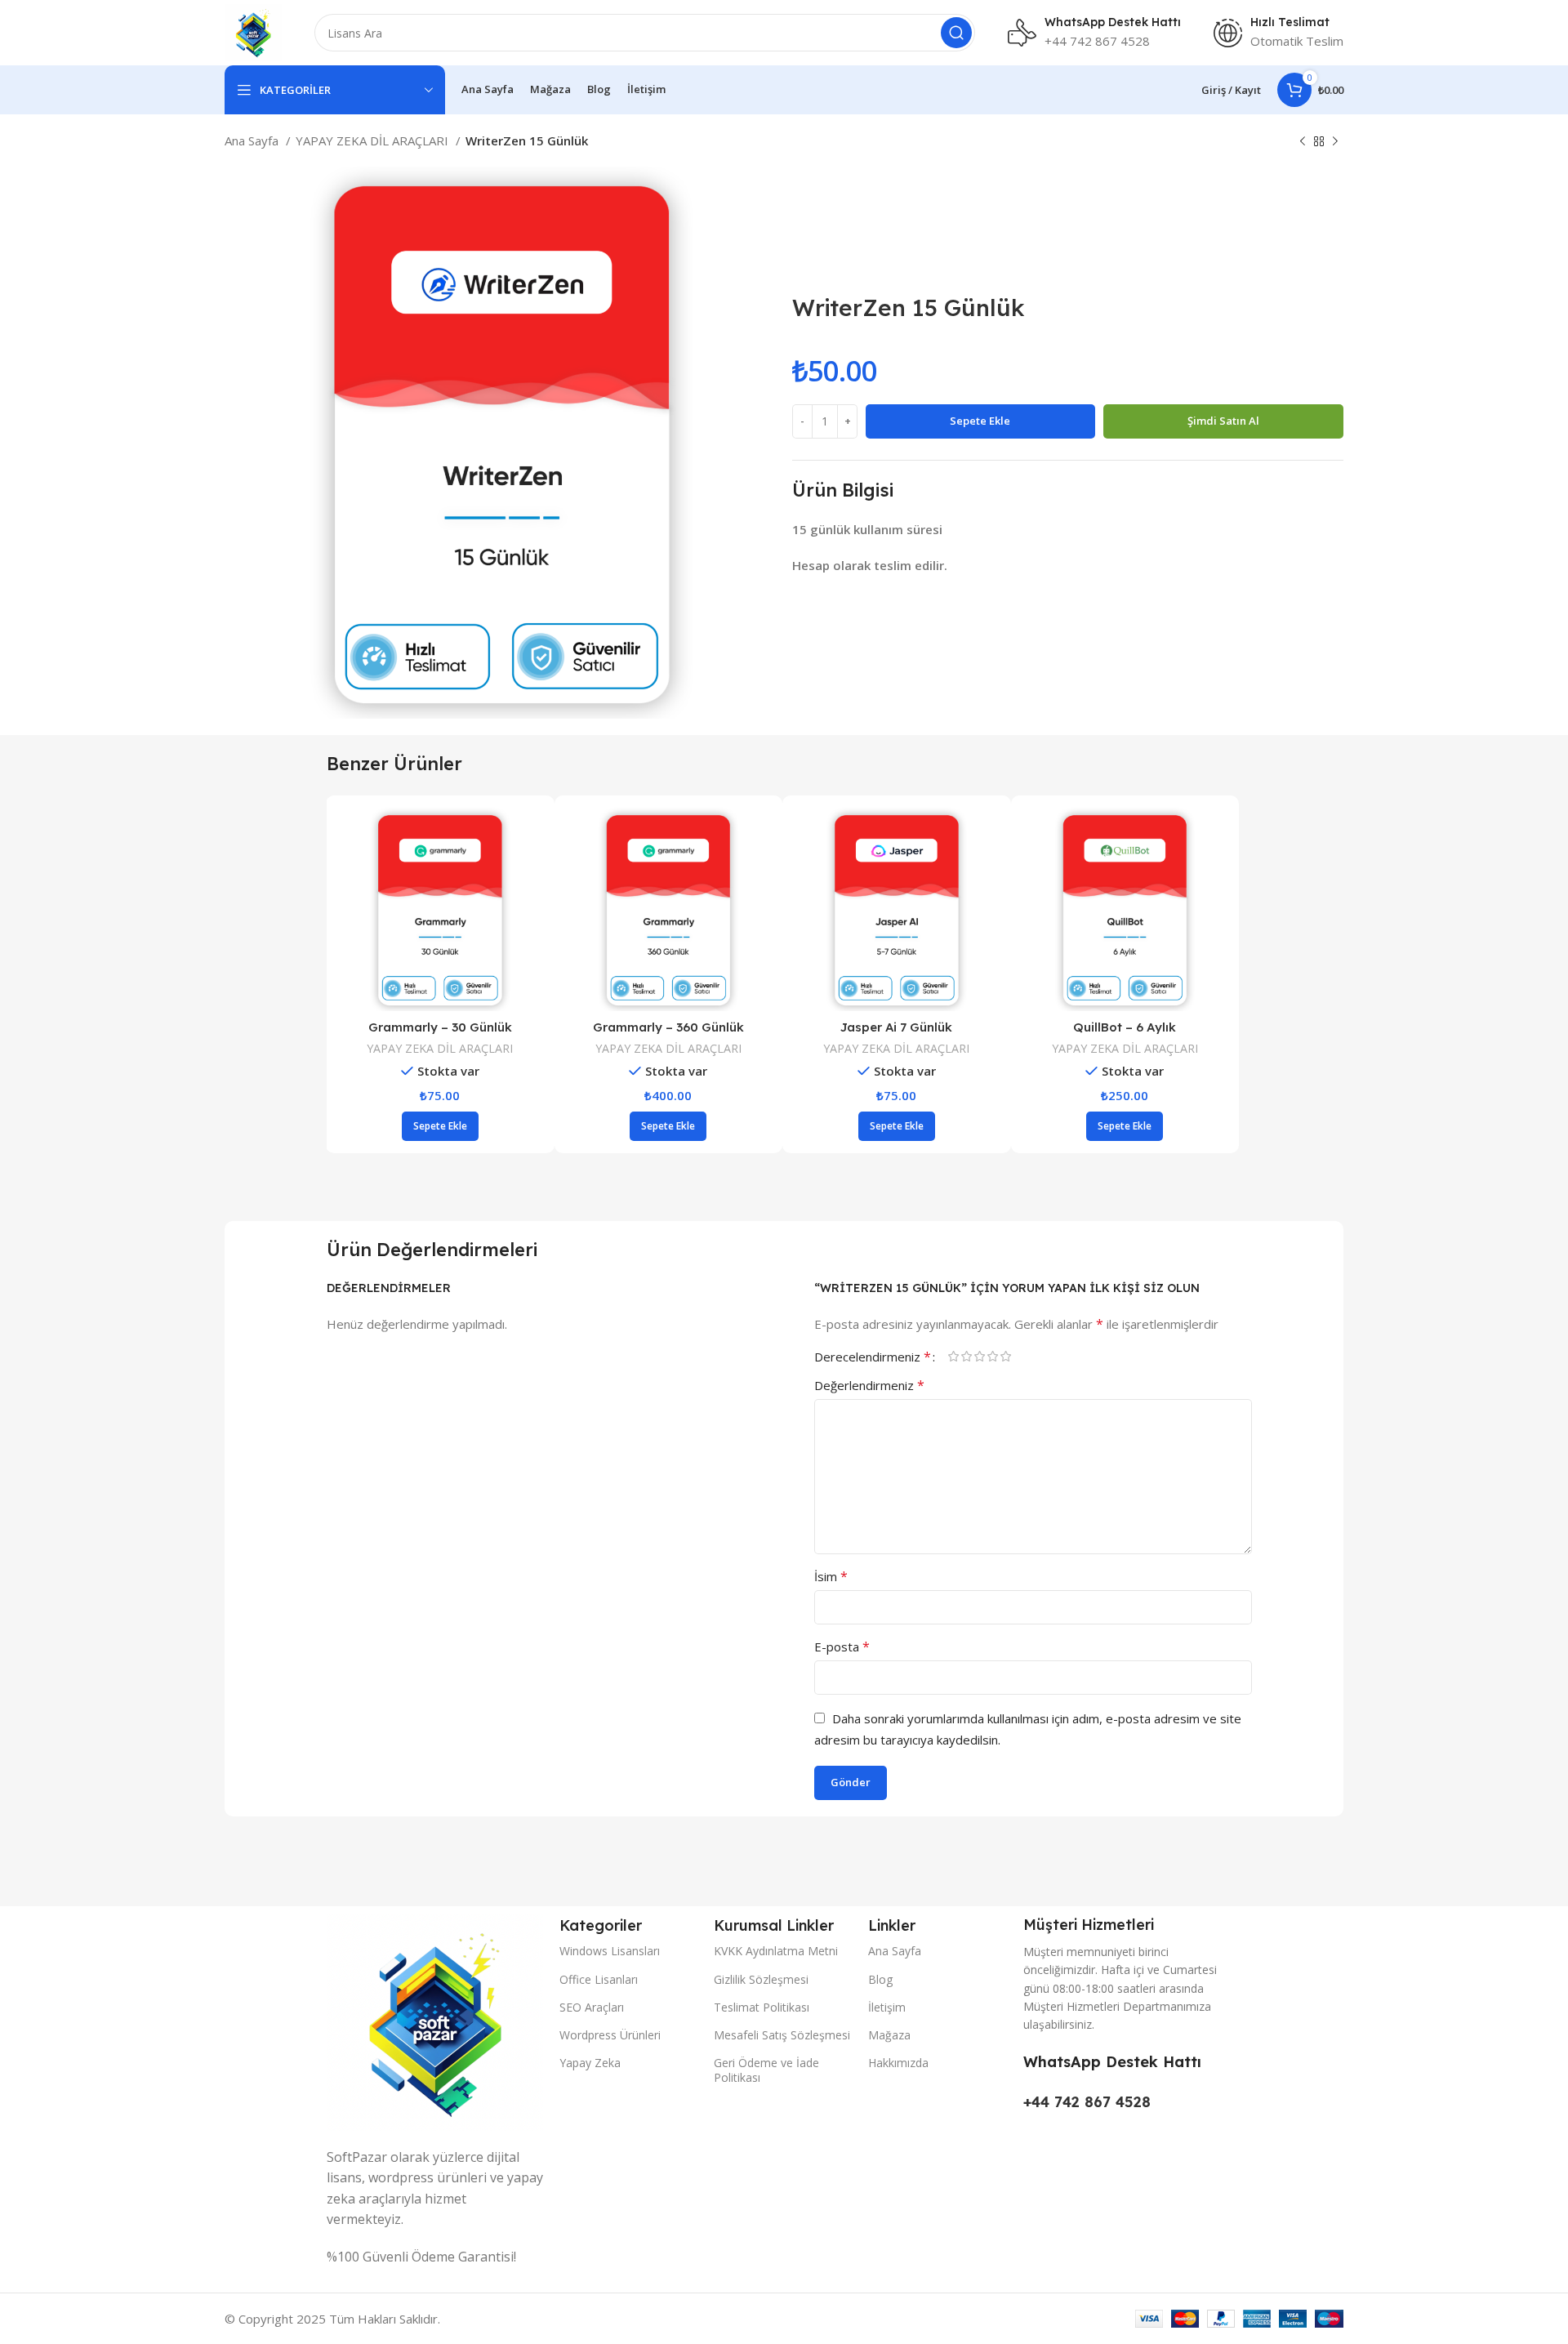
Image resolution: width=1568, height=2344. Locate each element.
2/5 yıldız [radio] (967, 1356)
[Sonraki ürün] (1335, 142)
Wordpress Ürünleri (610, 2035)
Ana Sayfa (253, 140)
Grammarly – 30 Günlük (898, 1027)
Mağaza (889, 2035)
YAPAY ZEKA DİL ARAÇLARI (374, 140)
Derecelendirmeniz (873, 1357)
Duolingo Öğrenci (669, 1027)
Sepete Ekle (980, 421)
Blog (880, 1979)
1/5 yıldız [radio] (954, 1356)
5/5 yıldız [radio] (1006, 1356)
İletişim (887, 2007)
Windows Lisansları (610, 1951)
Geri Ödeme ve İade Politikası (766, 2070)
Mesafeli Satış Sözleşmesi (782, 2035)
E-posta (842, 1647)
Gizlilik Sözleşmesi (761, 1979)
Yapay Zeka (590, 2063)
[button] (669, 1126)
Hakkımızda (898, 2063)
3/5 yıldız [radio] (980, 1356)
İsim (831, 1576)
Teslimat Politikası (762, 2007)
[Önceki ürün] (1303, 142)
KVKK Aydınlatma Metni (776, 1951)
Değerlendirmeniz (869, 1385)
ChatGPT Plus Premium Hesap (441, 1027)
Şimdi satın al (1223, 421)
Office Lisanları (599, 1979)
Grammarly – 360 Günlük (1126, 1027)
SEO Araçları (592, 2007)
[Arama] (956, 33)
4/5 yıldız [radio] (993, 1356)
